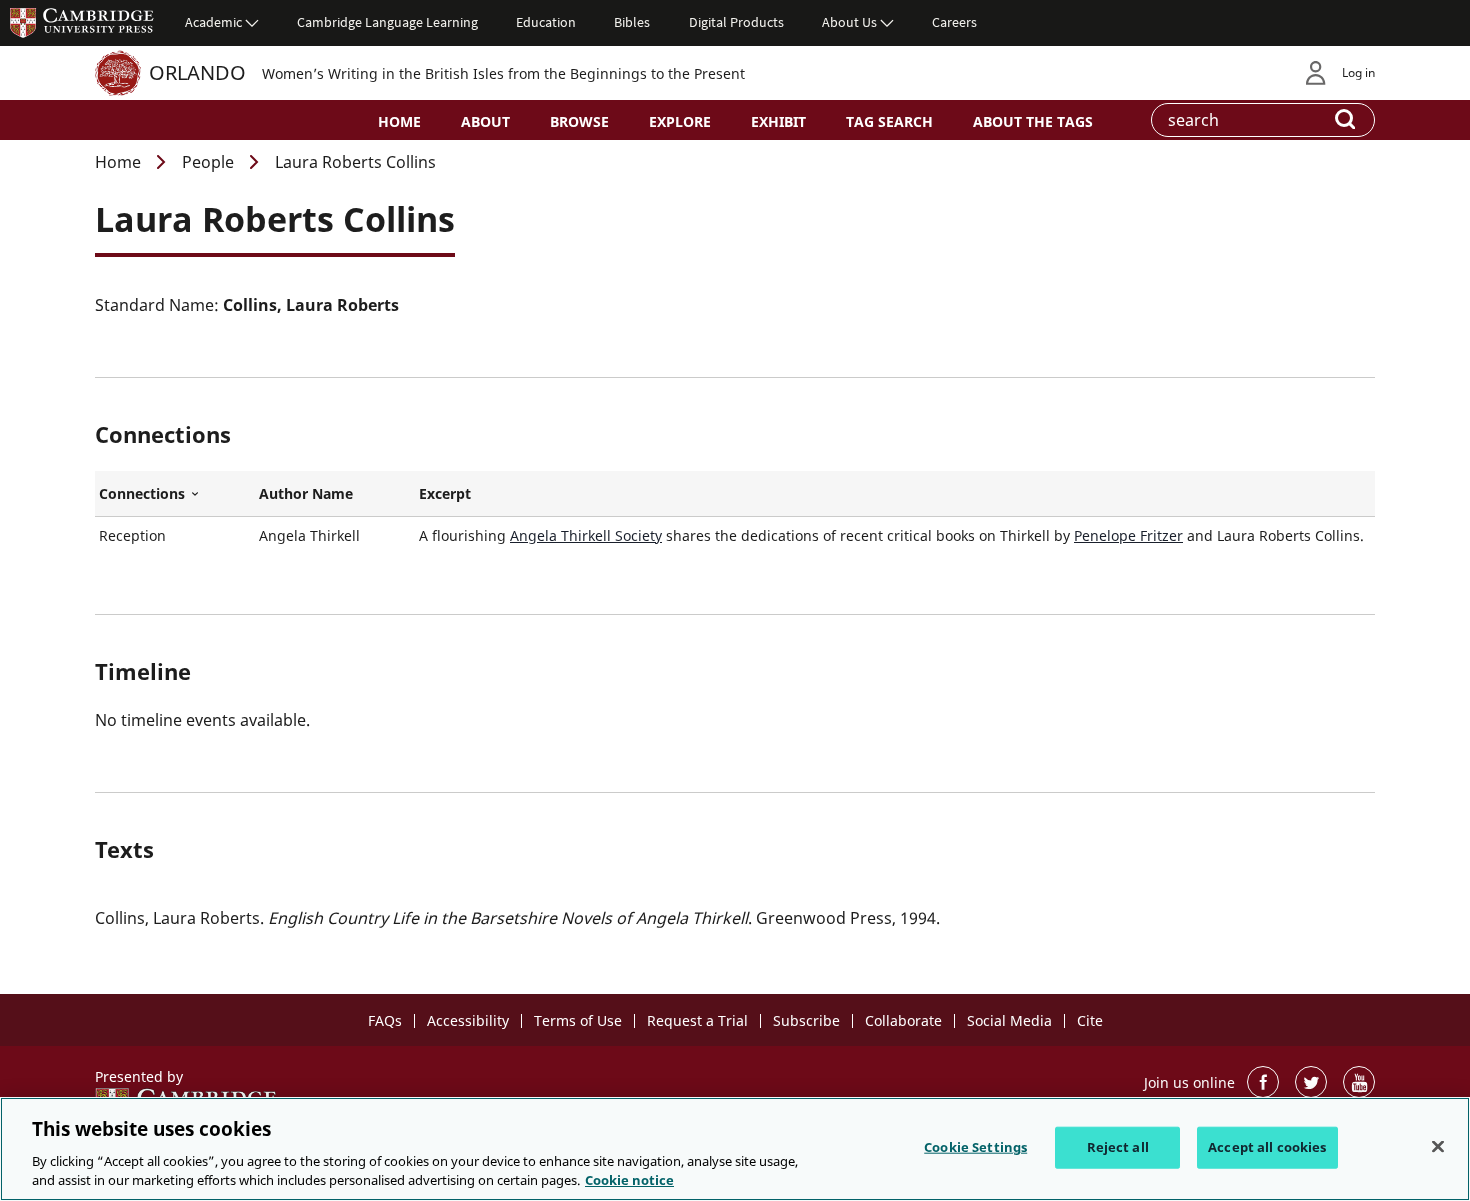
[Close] (1438, 1147)
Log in (1358, 72)
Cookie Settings (975, 1147)
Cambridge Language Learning (387, 22)
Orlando (197, 72)
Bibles (632, 22)
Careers (954, 22)
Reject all (1118, 1147)
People (208, 162)
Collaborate (903, 1020)
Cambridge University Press (82, 22)
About (485, 121)
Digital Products (736, 22)
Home (399, 121)
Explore (680, 121)
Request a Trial (697, 1020)
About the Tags (1033, 121)
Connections (175, 494)
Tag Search (889, 121)
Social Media (1009, 1020)
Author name (306, 493)
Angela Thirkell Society (586, 535)
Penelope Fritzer (1128, 535)
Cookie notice (629, 1180)
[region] (735, 1149)
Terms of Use (578, 1020)
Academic (213, 22)
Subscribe (806, 1020)
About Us (849, 22)
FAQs (385, 1020)
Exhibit (778, 121)
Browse (579, 121)
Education (546, 22)
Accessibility (468, 1020)
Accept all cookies (1267, 1147)
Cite (1090, 1020)
